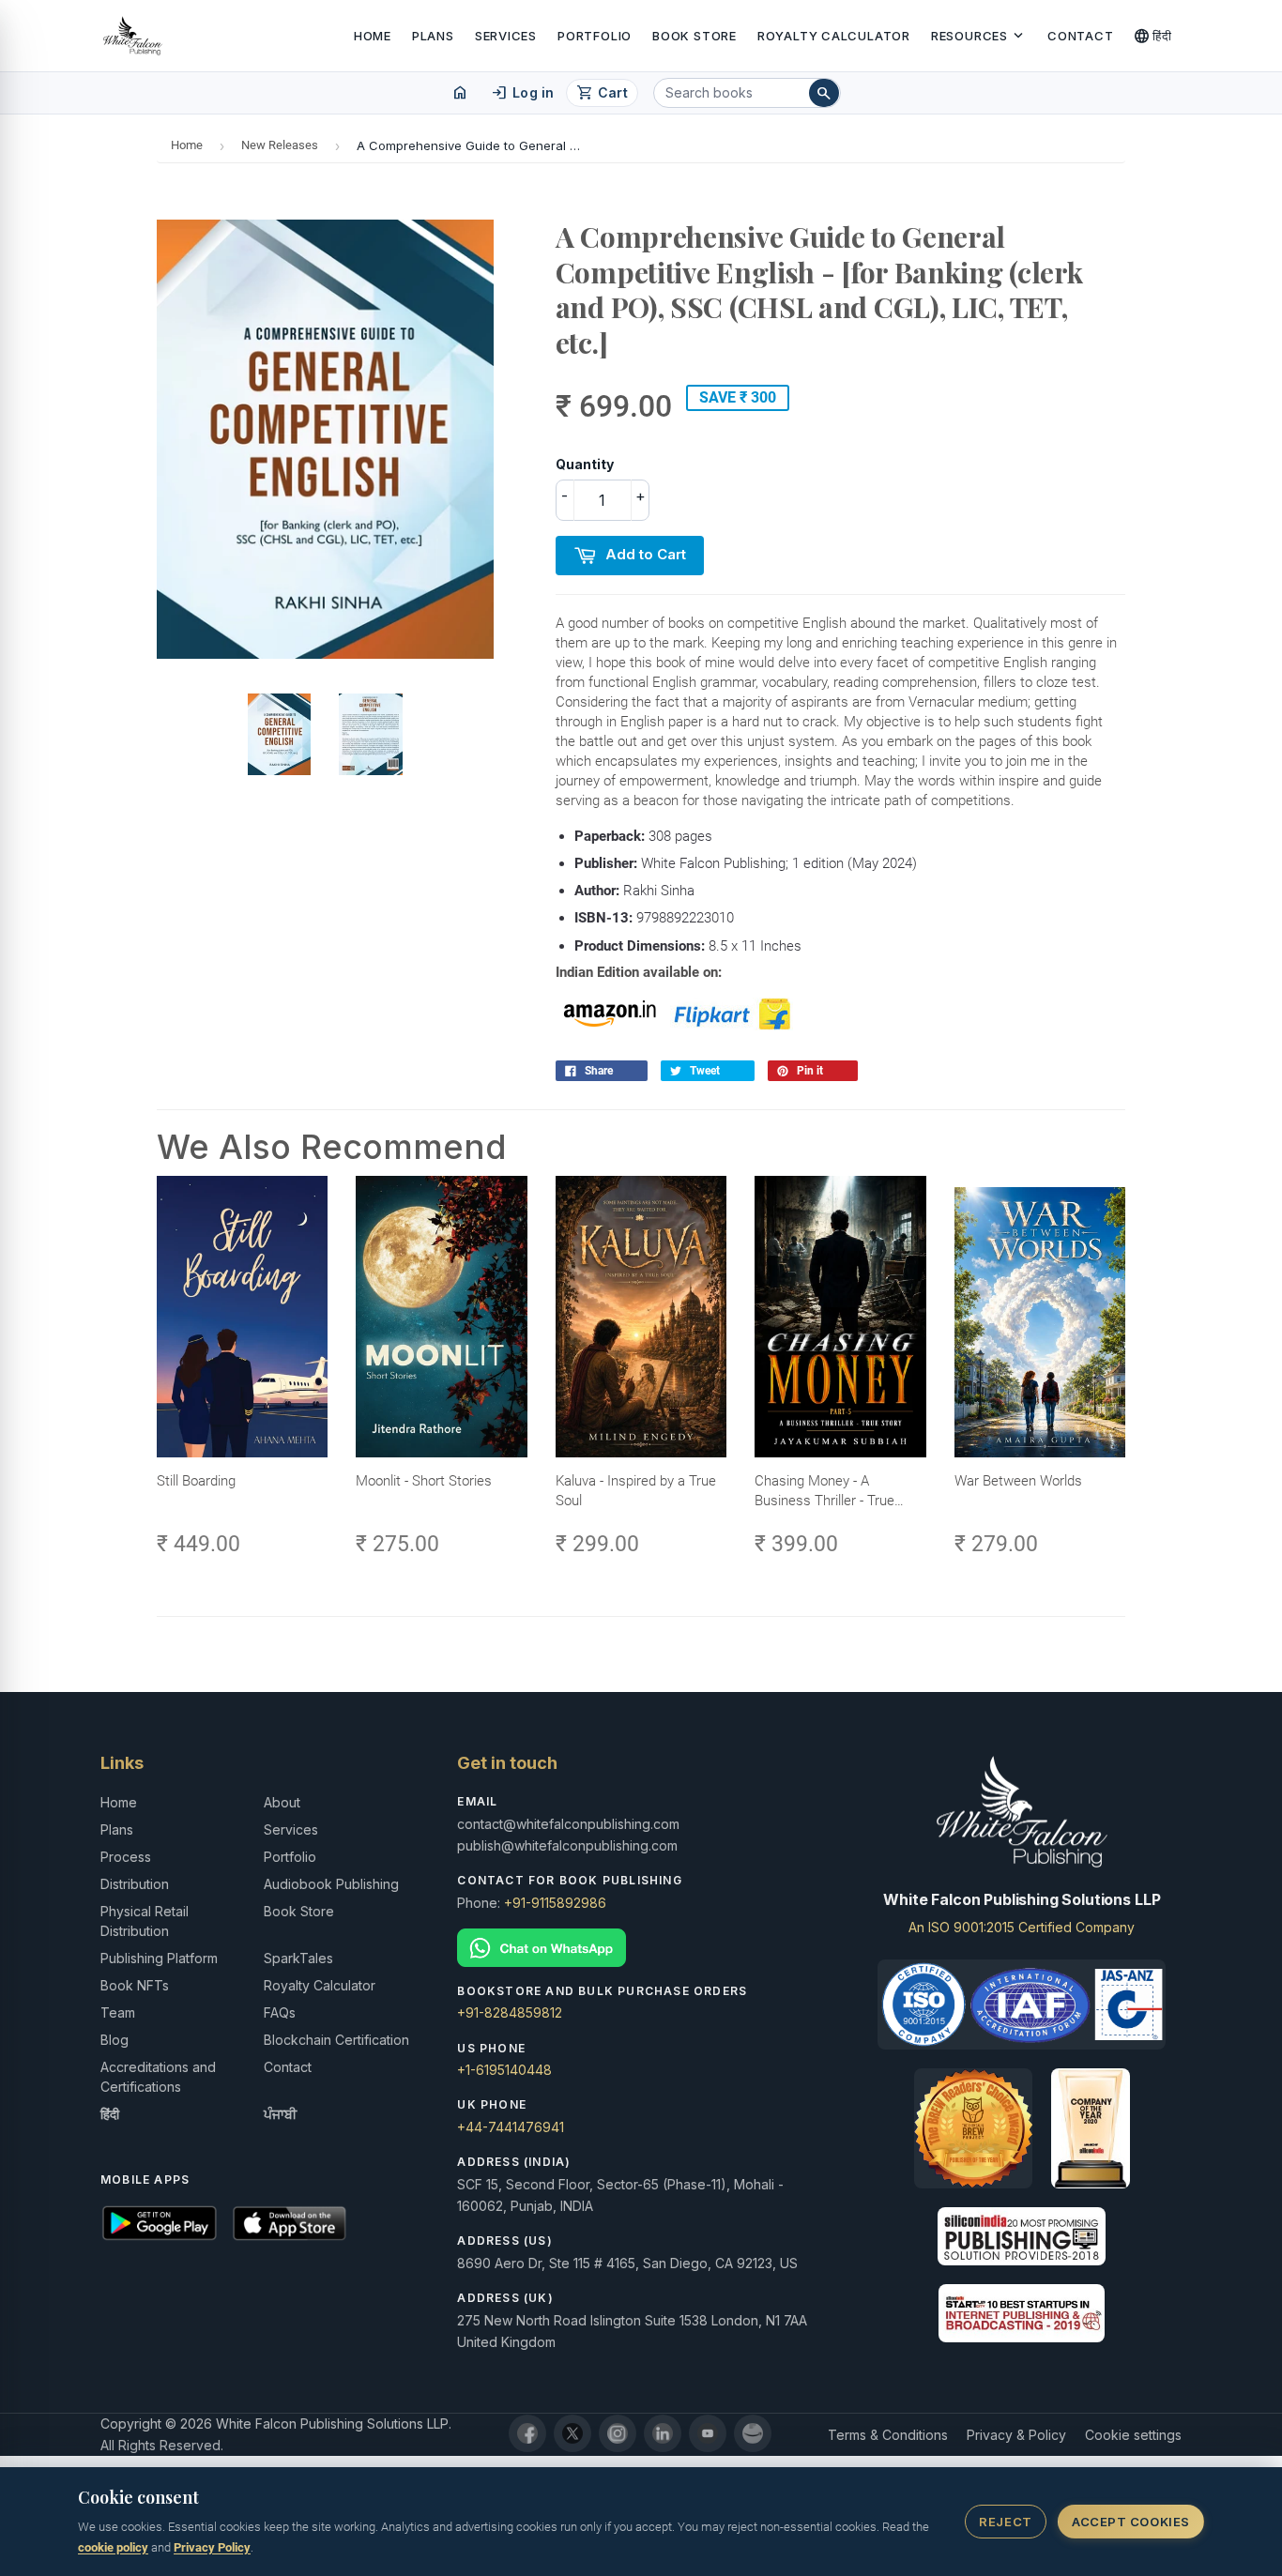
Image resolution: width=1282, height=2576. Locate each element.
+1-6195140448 (504, 2070)
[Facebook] (527, 2433)
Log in (522, 93)
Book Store (694, 36)
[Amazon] (753, 2433)
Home (373, 36)
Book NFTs (135, 1985)
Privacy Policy (212, 2547)
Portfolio (595, 36)
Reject (1005, 2522)
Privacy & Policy (1016, 2435)
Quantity (585, 464)
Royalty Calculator (834, 36)
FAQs (280, 2012)
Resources (979, 36)
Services (506, 36)
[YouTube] (708, 2433)
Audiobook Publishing (331, 1884)
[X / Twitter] (572, 2433)
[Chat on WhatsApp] (641, 1948)
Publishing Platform (159, 1958)
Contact (1080, 36)
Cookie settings (1133, 2435)
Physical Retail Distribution (145, 1921)
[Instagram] (618, 2433)
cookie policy (113, 2547)
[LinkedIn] (663, 2433)
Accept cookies (1130, 2522)
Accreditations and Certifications (158, 2077)
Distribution (135, 1884)
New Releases (280, 145)
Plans (433, 36)
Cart (602, 93)
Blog (114, 2040)
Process (126, 1857)
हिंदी (1153, 36)
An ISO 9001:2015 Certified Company (1022, 1927)
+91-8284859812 (510, 2012)
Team (118, 2012)
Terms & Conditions (888, 2435)
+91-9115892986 (555, 1903)
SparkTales (298, 1958)
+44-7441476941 (511, 2127)
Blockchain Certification (336, 2040)
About (282, 1802)
